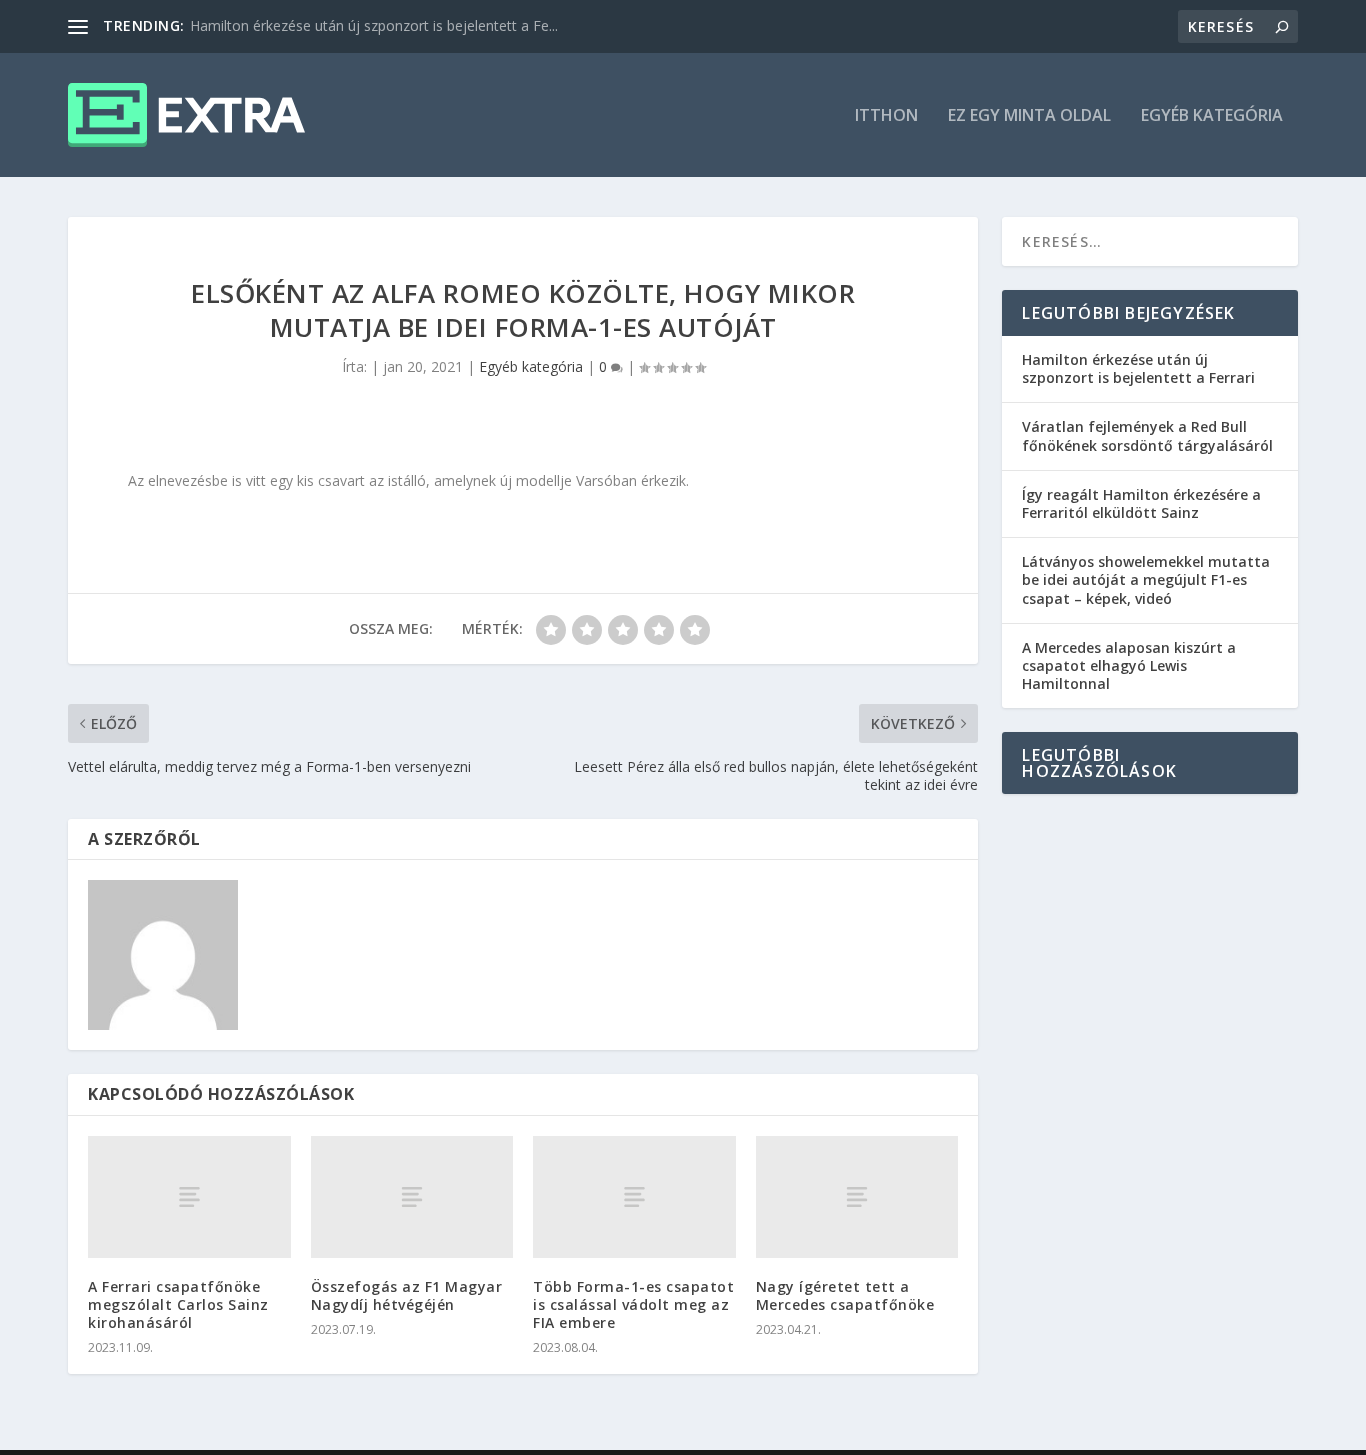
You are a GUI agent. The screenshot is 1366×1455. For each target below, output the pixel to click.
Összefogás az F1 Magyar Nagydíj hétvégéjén (407, 1295)
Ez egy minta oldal (1029, 116)
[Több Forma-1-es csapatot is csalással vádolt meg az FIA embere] (634, 1196)
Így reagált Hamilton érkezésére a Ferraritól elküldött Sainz (1141, 503)
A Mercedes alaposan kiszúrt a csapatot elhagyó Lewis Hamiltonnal (1129, 665)
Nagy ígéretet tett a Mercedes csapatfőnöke (845, 1295)
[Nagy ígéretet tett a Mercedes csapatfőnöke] (857, 1196)
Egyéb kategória (1212, 116)
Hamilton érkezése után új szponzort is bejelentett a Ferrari (1138, 368)
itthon (886, 116)
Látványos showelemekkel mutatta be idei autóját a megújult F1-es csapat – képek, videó (1146, 579)
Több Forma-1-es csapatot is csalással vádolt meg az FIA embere (633, 1304)
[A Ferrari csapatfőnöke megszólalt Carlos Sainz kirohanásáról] (189, 1196)
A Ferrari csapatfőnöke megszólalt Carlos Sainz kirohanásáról (178, 1304)
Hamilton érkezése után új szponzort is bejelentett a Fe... (374, 25)
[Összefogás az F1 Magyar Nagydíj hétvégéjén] (412, 1196)
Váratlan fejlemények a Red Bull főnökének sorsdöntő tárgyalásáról (1147, 435)
